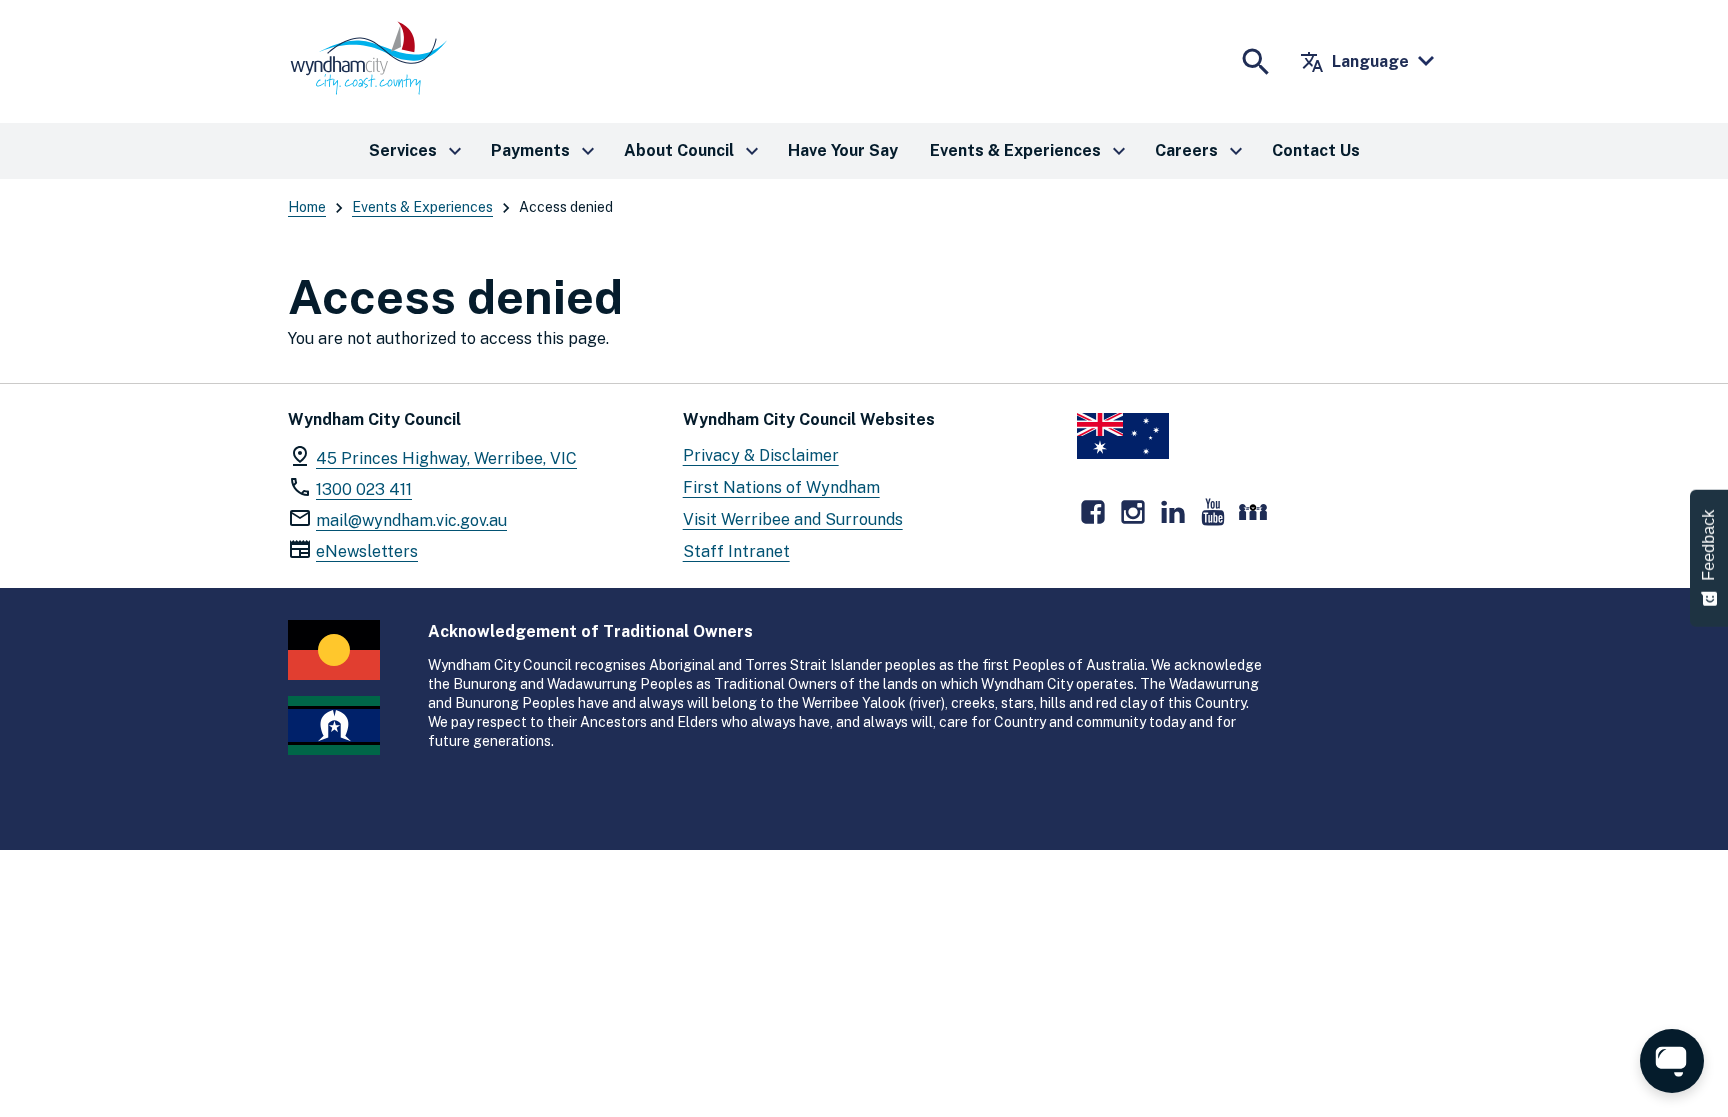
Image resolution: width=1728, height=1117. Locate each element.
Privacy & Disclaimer (761, 455)
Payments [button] (545, 151)
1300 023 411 (364, 489)
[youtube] (1213, 512)
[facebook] (1093, 512)
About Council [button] (694, 151)
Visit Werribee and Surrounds (793, 519)
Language (1354, 62)
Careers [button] (1201, 151)
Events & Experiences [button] (1030, 151)
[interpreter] (1253, 512)
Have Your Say (843, 150)
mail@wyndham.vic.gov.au (411, 520)
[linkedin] (1173, 512)
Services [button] (418, 151)
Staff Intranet (736, 551)
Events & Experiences (422, 207)
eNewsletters (367, 551)
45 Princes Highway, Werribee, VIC (446, 458)
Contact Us (1316, 150)
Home (307, 207)
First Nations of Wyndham (781, 487)
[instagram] (1133, 512)
